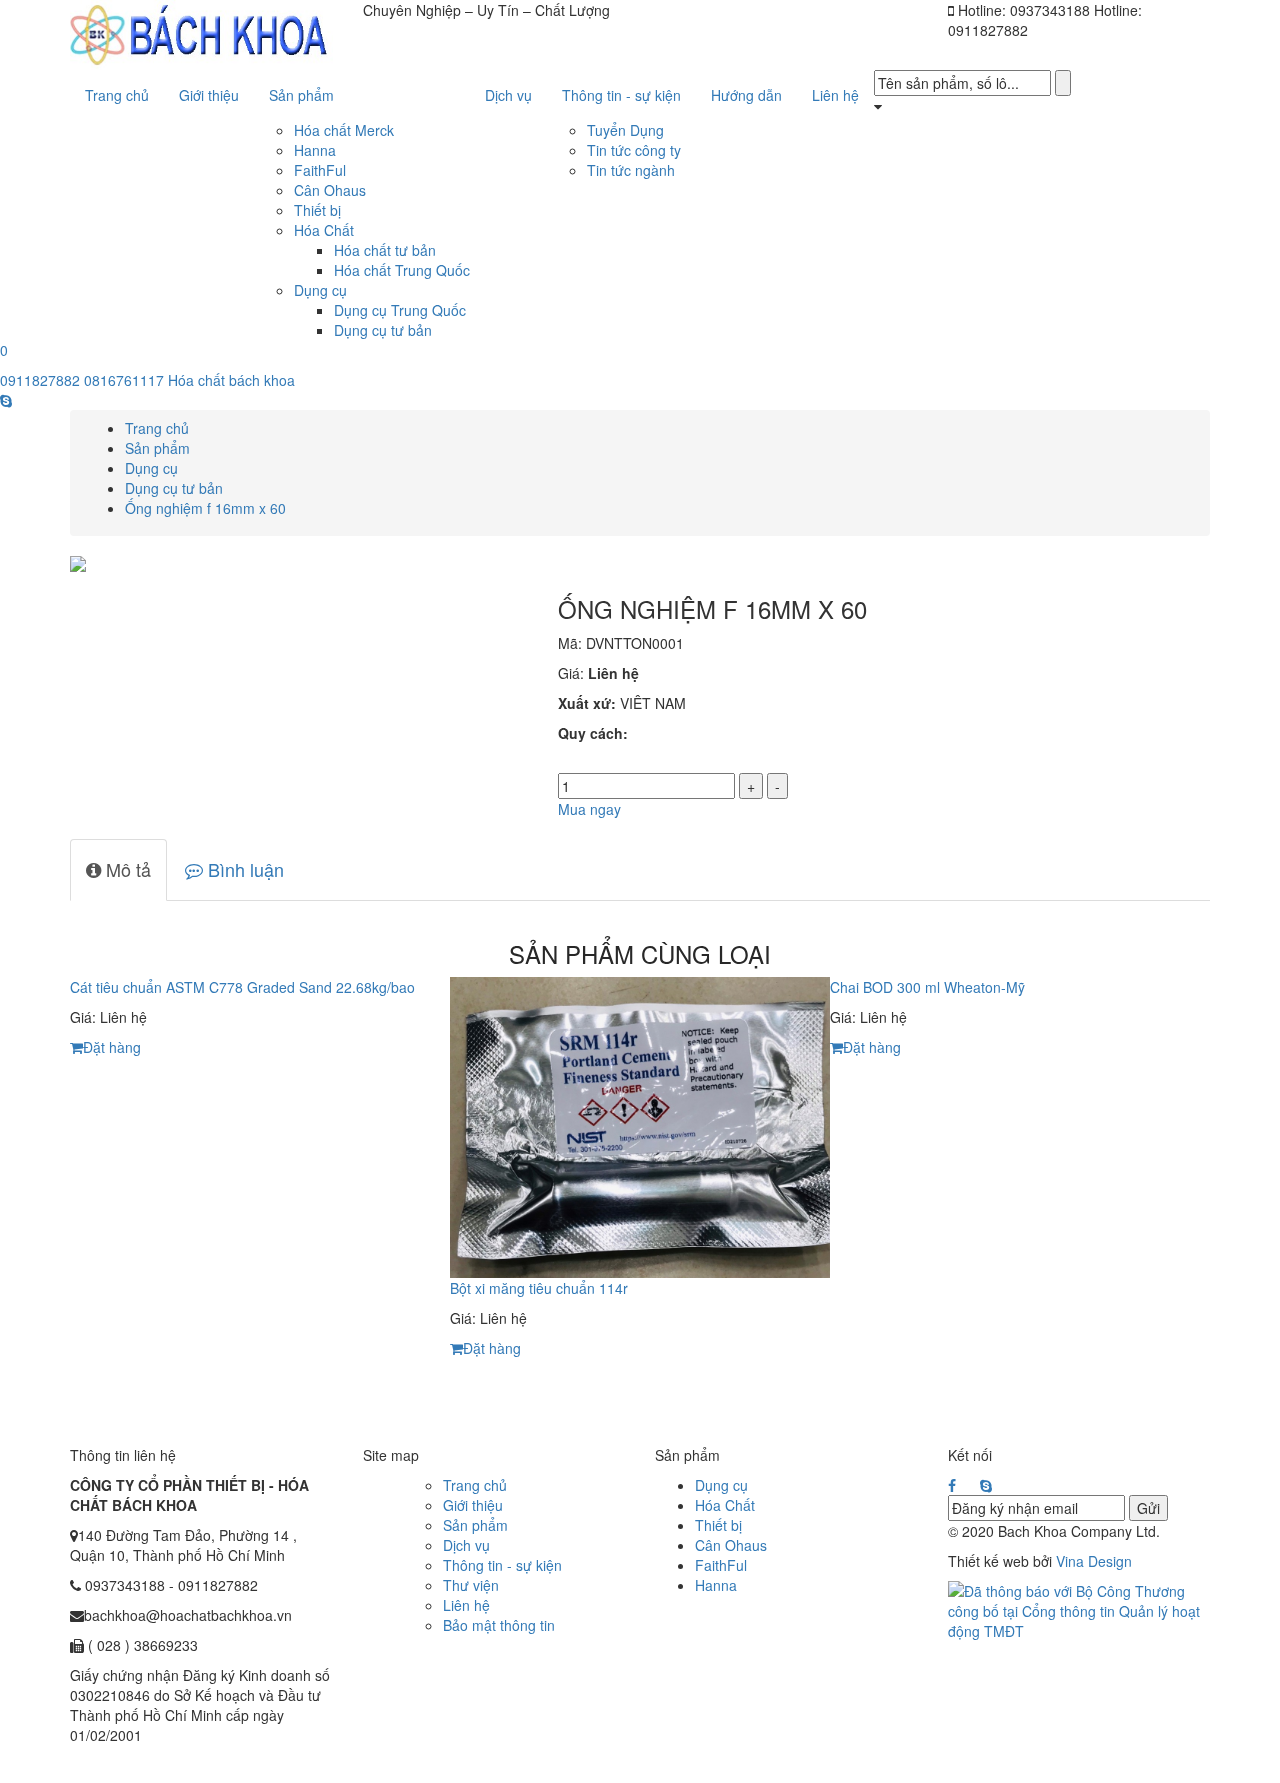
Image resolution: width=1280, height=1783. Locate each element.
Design (1108, 1561)
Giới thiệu (473, 1505)
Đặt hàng (112, 1047)
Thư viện (471, 1585)
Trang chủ (157, 428)
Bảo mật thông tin (499, 1625)
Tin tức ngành (631, 170)
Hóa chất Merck (344, 130)
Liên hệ (466, 1605)
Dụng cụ (320, 290)
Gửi (1148, 1508)
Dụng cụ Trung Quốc (400, 310)
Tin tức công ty (634, 150)
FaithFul (320, 170)
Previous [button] (55, 1191)
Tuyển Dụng (625, 130)
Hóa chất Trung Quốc (402, 270)
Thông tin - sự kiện (502, 1565)
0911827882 (40, 380)
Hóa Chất (324, 230)
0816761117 (124, 380)
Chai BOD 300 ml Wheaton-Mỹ (927, 987)
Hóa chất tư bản (385, 250)
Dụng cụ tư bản (383, 330)
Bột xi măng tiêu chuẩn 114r (539, 1288)
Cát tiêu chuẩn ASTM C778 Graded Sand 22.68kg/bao (242, 987)
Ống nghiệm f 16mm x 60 (205, 508)
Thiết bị (317, 210)
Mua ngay (589, 809)
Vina (1070, 1561)
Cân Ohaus (330, 190)
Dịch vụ (466, 1545)
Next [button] (1225, 1191)
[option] (260, 1022)
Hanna (315, 150)
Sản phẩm (157, 448)
